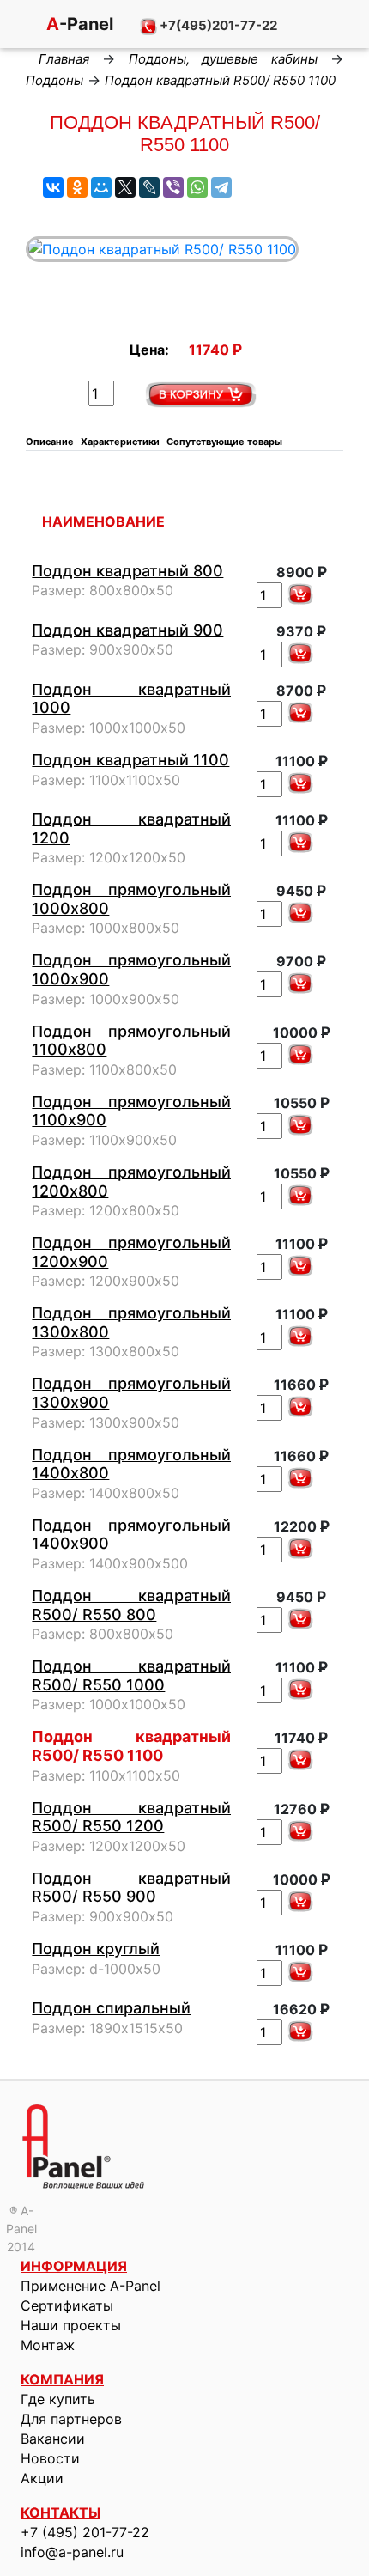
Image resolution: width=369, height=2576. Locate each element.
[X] (125, 187)
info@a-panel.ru (72, 2552)
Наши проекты (71, 2325)
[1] (201, 395)
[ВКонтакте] (53, 187)
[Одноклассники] (77, 187)
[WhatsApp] (197, 187)
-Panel (78, 24)
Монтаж (48, 2345)
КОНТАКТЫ (60, 2512)
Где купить (58, 2399)
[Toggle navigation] (17, 26)
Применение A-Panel (91, 2286)
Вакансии (53, 2439)
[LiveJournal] (149, 187)
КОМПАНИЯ (62, 2379)
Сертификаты (67, 2305)
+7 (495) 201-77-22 (85, 2532)
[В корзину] (300, 594)
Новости (50, 2458)
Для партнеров (71, 2419)
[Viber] (173, 187)
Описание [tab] (50, 442)
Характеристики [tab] (120, 442)
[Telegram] (221, 187)
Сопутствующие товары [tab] (224, 442)
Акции (42, 2478)
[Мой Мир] (101, 187)
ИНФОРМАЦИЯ (74, 2266)
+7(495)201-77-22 (217, 25)
